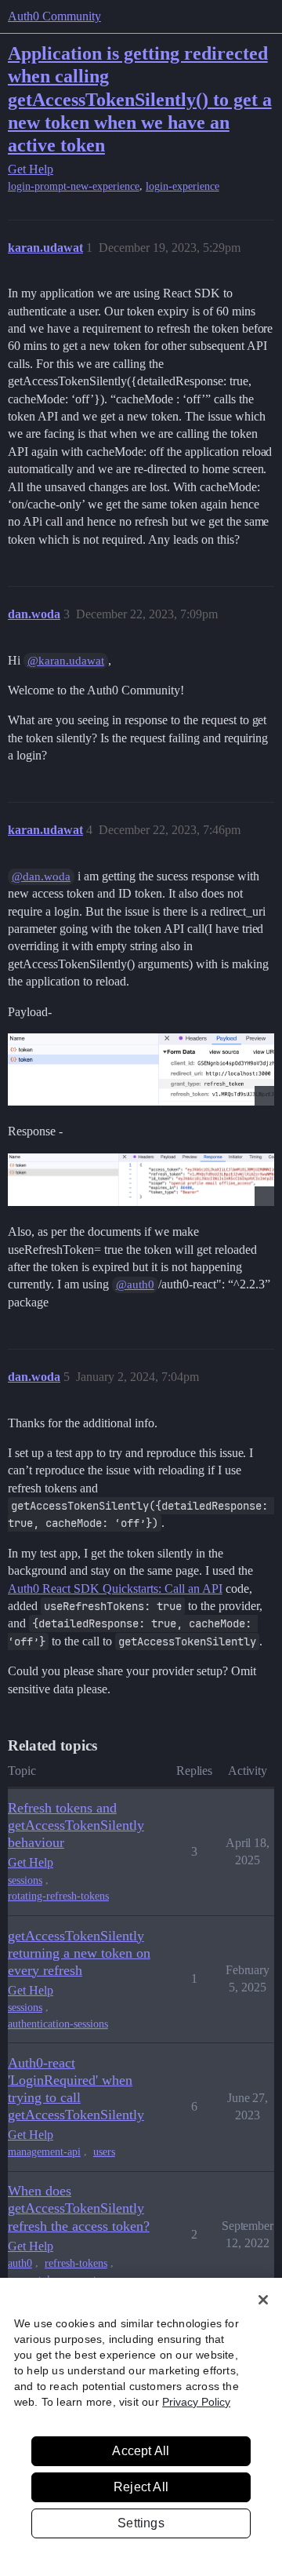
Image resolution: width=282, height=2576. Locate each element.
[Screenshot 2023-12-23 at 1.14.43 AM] (141, 1180)
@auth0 (135, 1284)
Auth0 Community (54, 16)
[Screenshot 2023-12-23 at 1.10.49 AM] (141, 1069)
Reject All (141, 2487)
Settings (141, 2523)
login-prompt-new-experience (74, 186)
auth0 (20, 2263)
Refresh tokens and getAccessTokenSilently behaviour (76, 1825)
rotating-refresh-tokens (58, 1896)
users (104, 2152)
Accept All (141, 2451)
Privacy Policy (196, 2402)
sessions (25, 1880)
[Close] (263, 2300)
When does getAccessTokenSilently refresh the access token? (79, 2208)
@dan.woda (41, 876)
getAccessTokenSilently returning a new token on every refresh (79, 1953)
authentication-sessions (58, 2024)
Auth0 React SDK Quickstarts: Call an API (115, 1589)
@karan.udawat (66, 661)
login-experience (183, 186)
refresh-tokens (76, 2263)
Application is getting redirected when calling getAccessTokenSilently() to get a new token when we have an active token (140, 98)
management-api (44, 2152)
